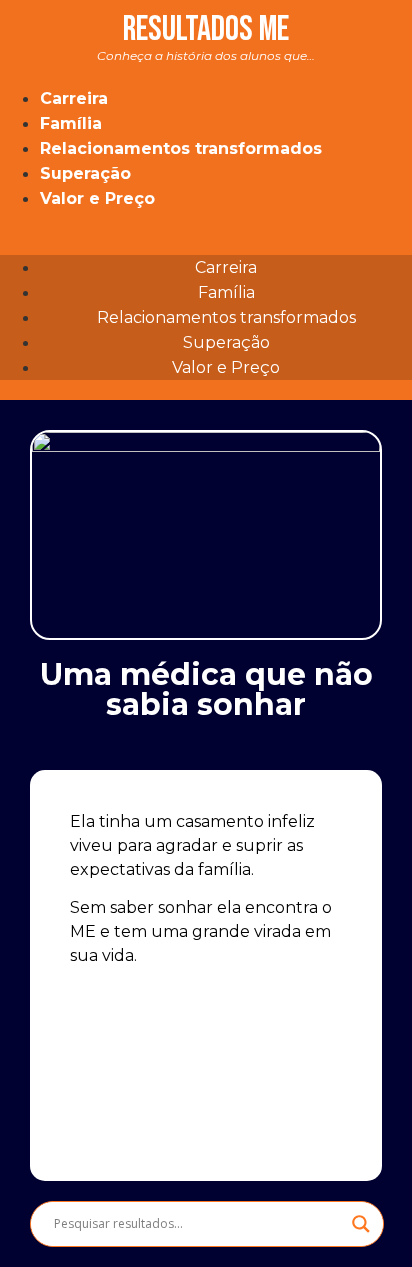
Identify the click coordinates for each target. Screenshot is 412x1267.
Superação (85, 173)
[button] (206, 223)
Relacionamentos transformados (181, 148)
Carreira (74, 98)
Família (71, 123)
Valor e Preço (97, 198)
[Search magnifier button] (361, 1224)
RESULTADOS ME (206, 35)
